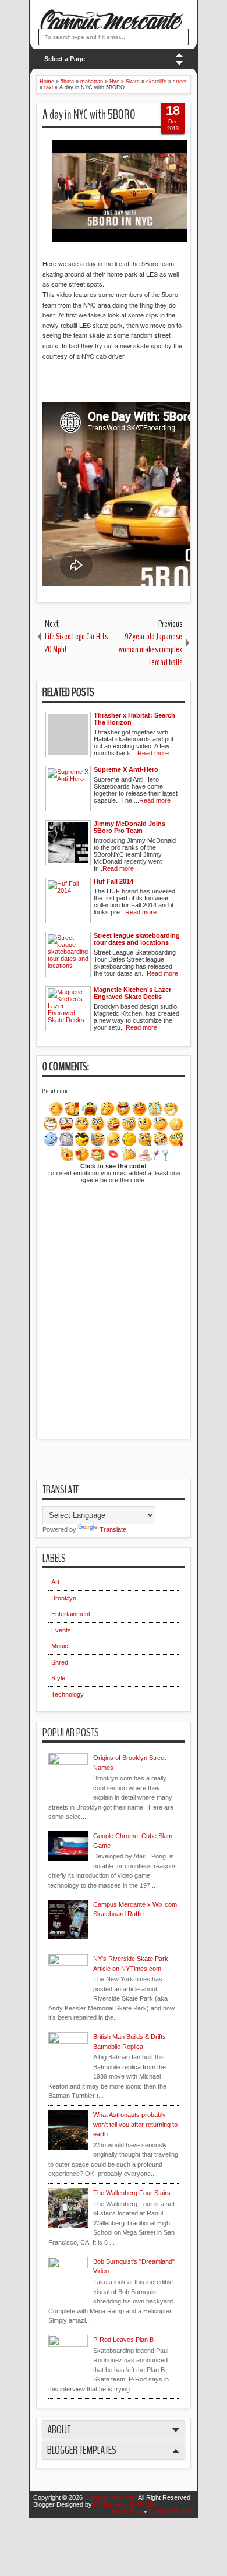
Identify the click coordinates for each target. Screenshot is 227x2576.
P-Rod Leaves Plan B (123, 2340)
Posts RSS (127, 2511)
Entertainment (71, 1614)
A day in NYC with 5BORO (89, 115)
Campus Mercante (111, 2497)
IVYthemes (109, 2504)
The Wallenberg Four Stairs (132, 2193)
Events (61, 1630)
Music (60, 1646)
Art (55, 1582)
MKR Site (143, 2504)
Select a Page (65, 59)
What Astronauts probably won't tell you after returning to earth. (135, 2124)
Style (58, 1678)
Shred (60, 1662)
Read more (153, 753)
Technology (68, 1694)
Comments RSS (171, 2511)
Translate (113, 1529)
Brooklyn (64, 1598)
